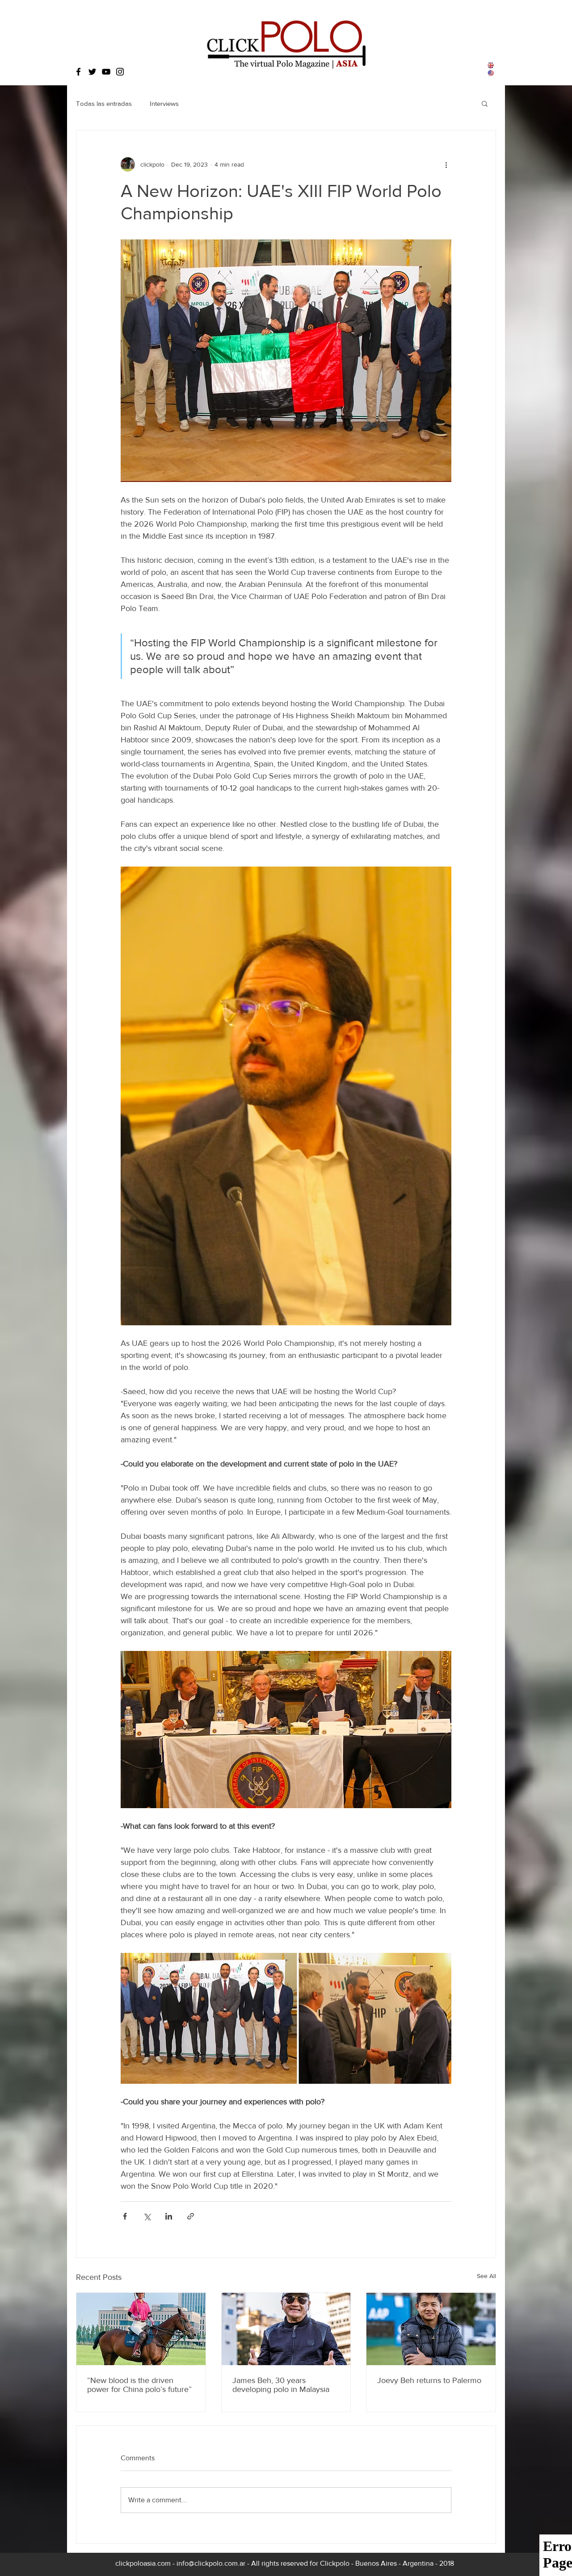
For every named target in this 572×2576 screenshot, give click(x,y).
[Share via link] (191, 2216)
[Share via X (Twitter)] (147, 2216)
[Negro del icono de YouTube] (106, 72)
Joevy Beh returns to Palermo (429, 2380)
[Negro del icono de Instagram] (120, 72)
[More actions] (446, 164)
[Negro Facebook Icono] (78, 72)
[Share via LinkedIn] (169, 2216)
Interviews (164, 103)
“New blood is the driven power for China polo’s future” (139, 2385)
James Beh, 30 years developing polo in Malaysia (281, 2385)
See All (486, 2276)
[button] (485, 103)
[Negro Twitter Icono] (92, 72)
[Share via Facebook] (125, 2216)
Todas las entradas (104, 103)
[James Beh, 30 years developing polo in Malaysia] (286, 2329)
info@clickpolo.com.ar (211, 2563)
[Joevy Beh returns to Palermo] (431, 2329)
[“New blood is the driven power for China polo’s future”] (141, 2329)
